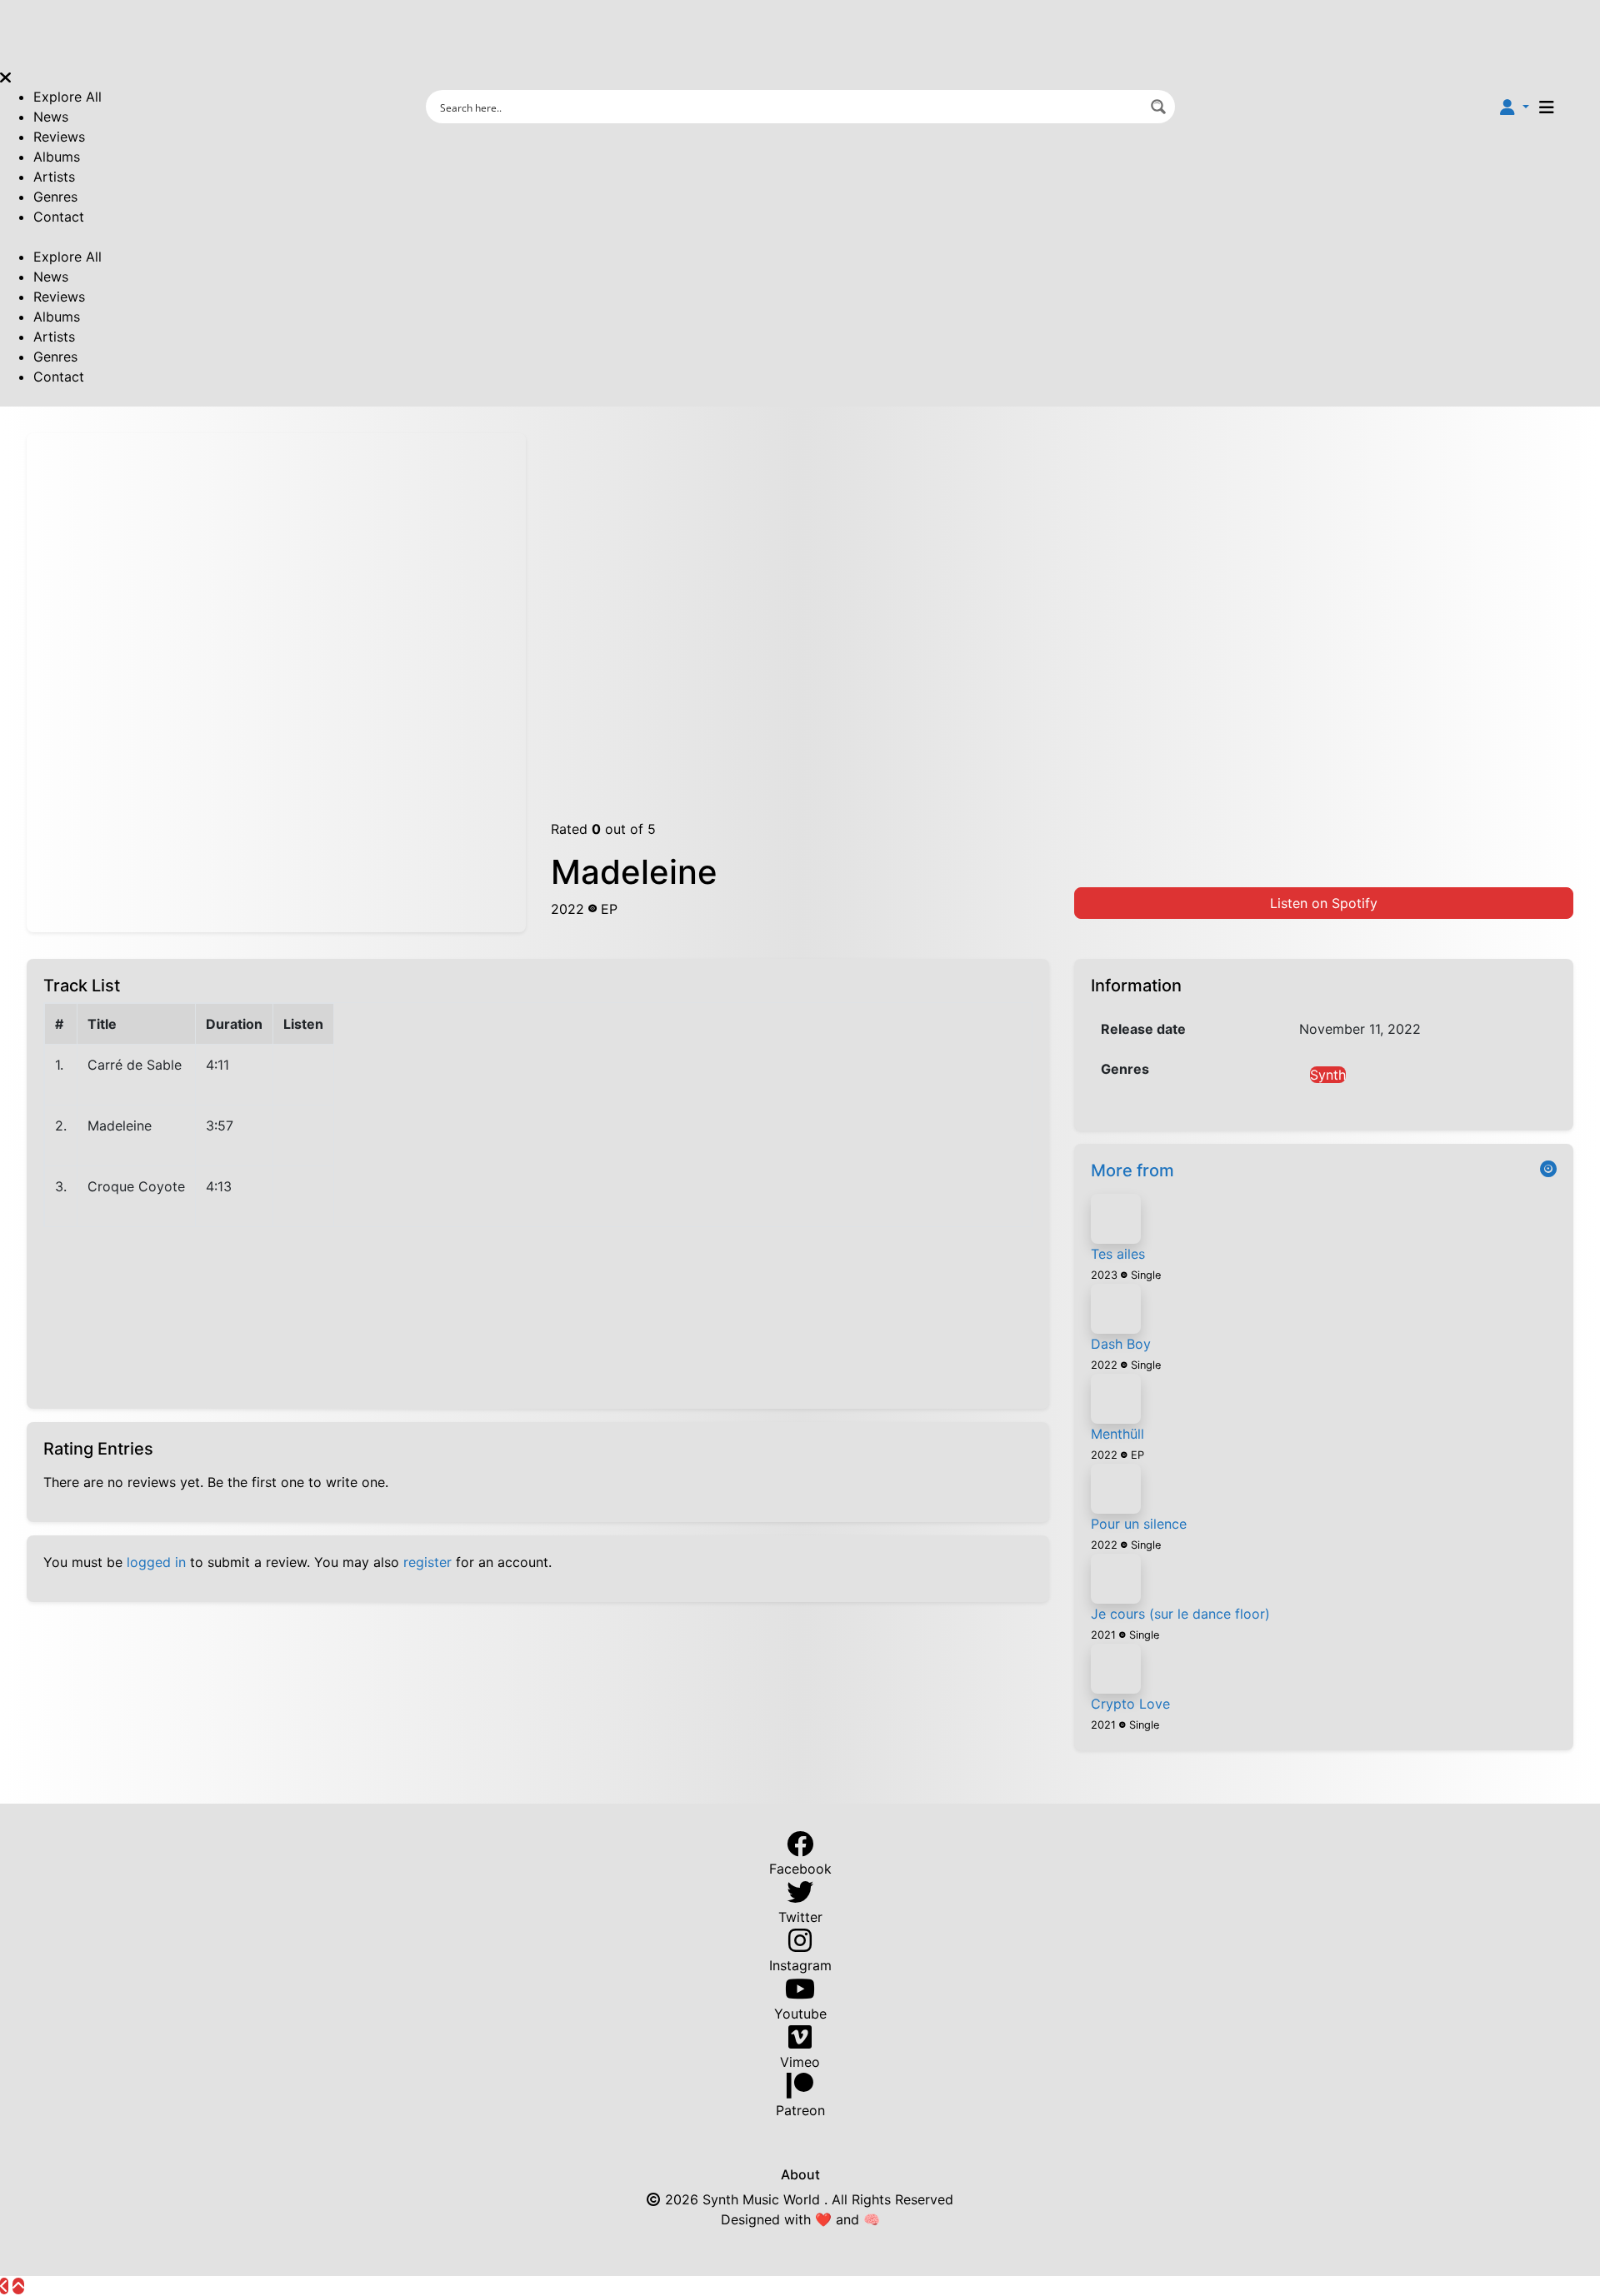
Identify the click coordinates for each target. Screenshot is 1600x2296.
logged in (156, 1562)
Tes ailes (1118, 1254)
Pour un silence (1139, 1524)
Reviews (59, 137)
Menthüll (1117, 1434)
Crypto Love (1130, 1704)
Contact (59, 217)
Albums (57, 157)
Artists (54, 177)
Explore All (67, 97)
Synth (1328, 1075)
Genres (55, 197)
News (51, 117)
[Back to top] (18, 2286)
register (427, 1562)
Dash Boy (1121, 1344)
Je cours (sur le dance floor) (1180, 1614)
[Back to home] (4, 2286)
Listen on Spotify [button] (1324, 903)
